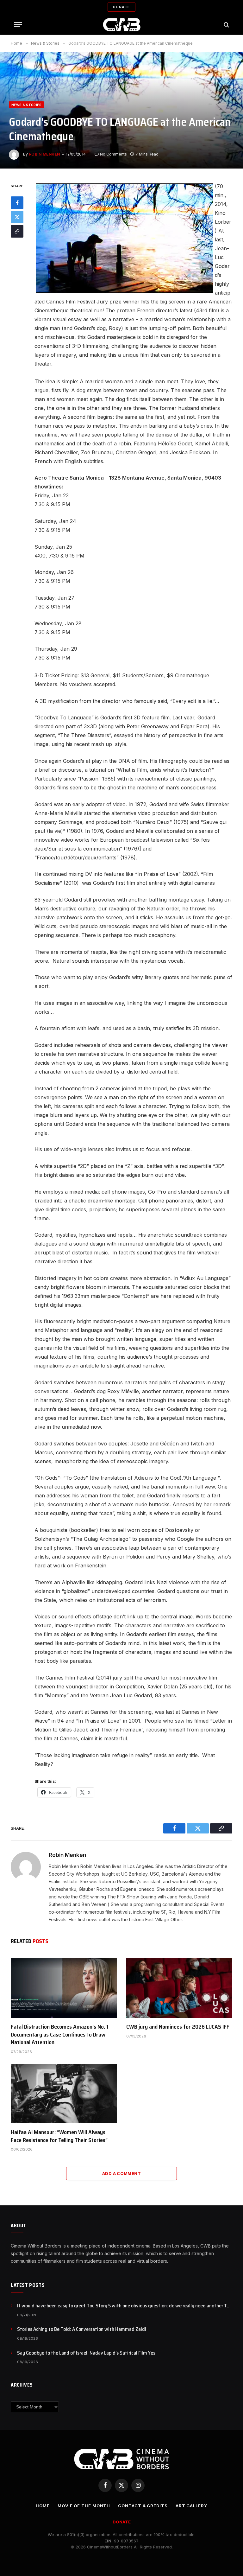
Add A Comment (121, 2173)
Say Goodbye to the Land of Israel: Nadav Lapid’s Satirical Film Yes (86, 2353)
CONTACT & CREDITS (143, 2506)
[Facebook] (17, 203)
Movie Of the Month (84, 2506)
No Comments (113, 154)
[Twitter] (17, 217)
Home (43, 2506)
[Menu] (18, 25)
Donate (121, 7)
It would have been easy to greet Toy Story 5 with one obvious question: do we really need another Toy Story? (125, 2306)
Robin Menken (44, 154)
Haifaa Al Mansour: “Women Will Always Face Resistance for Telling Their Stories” (59, 2136)
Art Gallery (191, 2506)
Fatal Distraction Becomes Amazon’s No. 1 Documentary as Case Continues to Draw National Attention (60, 2034)
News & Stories (26, 105)
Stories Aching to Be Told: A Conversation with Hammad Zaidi (82, 2329)
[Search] (226, 25)
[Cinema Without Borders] (122, 25)
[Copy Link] (17, 231)
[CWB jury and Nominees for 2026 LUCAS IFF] (179, 1988)
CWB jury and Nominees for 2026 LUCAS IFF (178, 2027)
